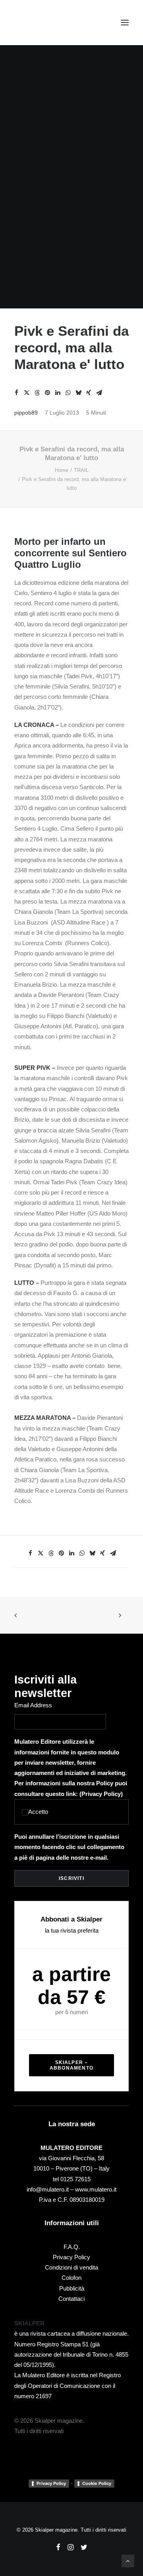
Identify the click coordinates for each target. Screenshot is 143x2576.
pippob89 (26, 413)
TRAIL (81, 470)
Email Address (33, 1705)
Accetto (38, 1812)
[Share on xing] (89, 393)
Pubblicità (72, 2288)
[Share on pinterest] (47, 393)
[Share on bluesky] (78, 393)
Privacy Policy (101, 1794)
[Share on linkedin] (58, 393)
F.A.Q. (72, 2247)
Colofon (71, 2278)
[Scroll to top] (128, 2560)
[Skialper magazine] (49, 23)
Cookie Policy (97, 2483)
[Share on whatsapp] (68, 393)
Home (62, 470)
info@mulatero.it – (51, 2189)
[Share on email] (99, 393)
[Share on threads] (37, 393)
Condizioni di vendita (71, 2267)
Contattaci (71, 2299)
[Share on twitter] (27, 393)
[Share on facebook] (16, 393)
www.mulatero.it (96, 2189)
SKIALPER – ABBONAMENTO (71, 2065)
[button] (125, 23)
